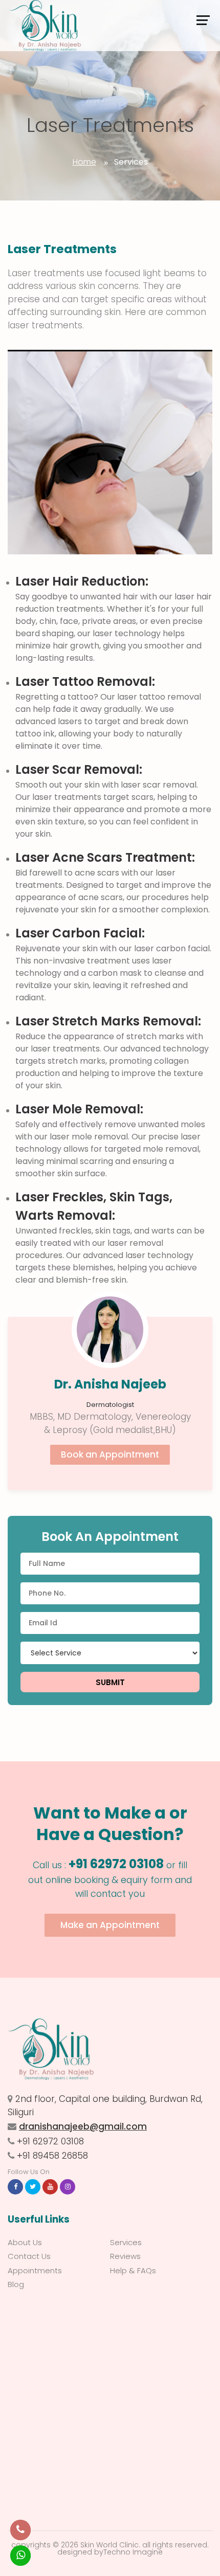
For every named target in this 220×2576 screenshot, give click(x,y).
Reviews (125, 2256)
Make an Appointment (110, 1925)
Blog (16, 2284)
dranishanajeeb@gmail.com (83, 2126)
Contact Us (29, 2256)
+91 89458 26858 (52, 2156)
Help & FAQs (133, 2270)
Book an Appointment (110, 1454)
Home (84, 162)
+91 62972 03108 (116, 1864)
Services (126, 2242)
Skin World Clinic (109, 2545)
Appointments (35, 2270)
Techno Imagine (133, 2552)
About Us (25, 2242)
